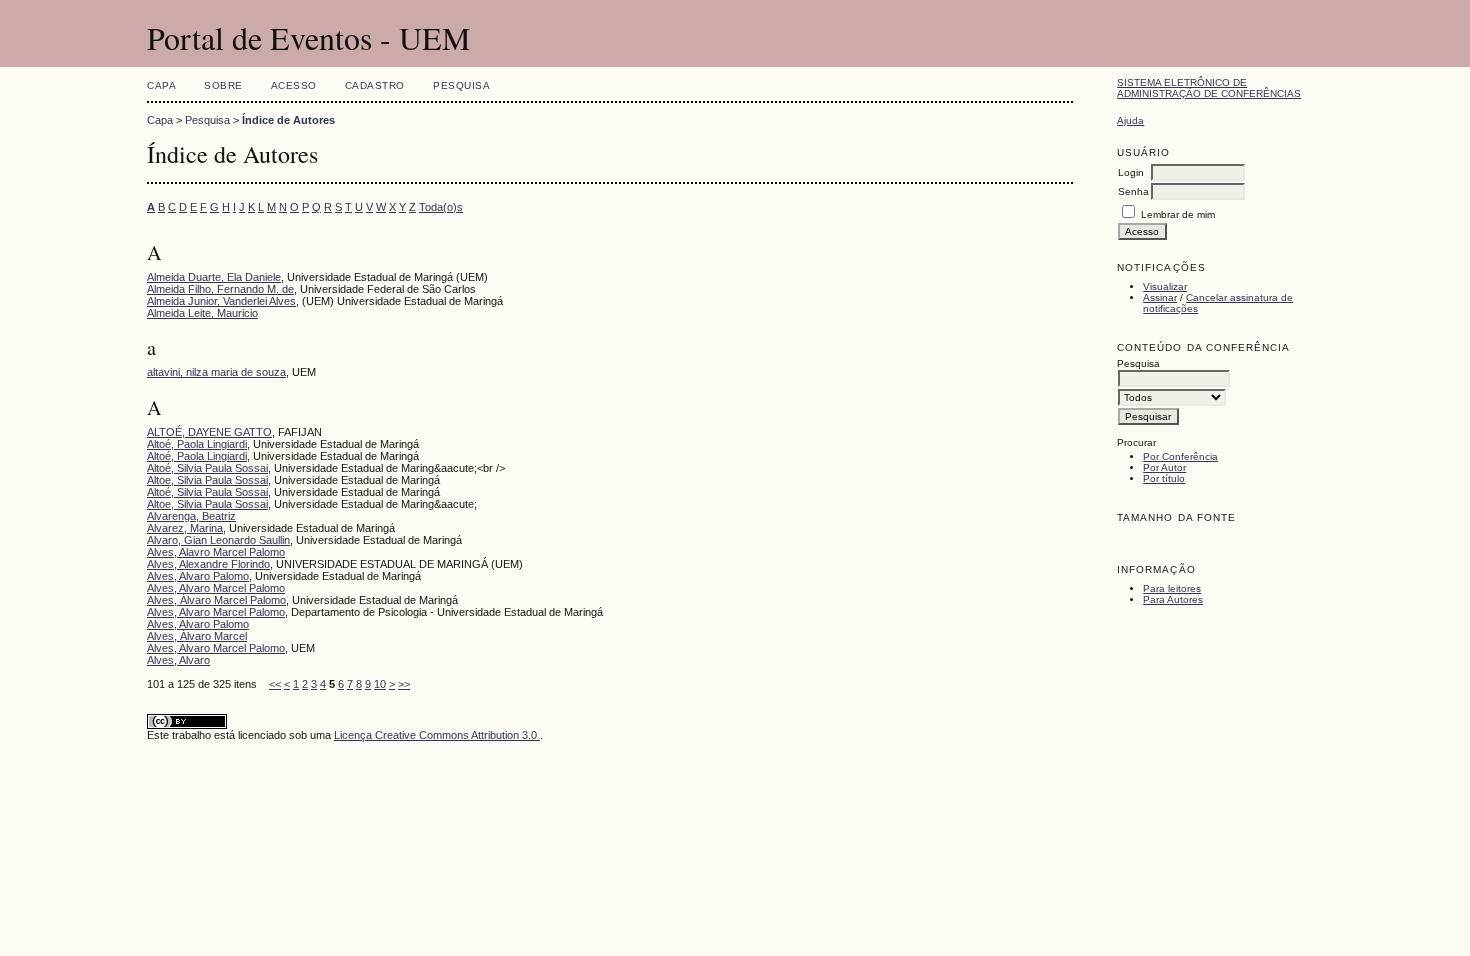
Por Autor (1164, 467)
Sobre (223, 85)
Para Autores (1173, 599)
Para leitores (1172, 588)
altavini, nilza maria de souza (216, 372)
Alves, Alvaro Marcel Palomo (216, 588)
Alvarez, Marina (185, 528)
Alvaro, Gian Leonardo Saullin (218, 540)
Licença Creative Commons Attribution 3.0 (437, 735)
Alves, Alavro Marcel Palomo (216, 552)
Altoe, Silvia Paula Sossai (207, 480)
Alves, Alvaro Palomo (198, 576)
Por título (1164, 478)
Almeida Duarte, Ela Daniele (214, 277)
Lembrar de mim (1178, 214)
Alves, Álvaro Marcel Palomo (216, 600)
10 (380, 684)
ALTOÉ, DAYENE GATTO (209, 432)
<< (275, 684)
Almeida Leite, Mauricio (202, 313)
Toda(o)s (441, 207)
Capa (161, 85)
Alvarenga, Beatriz (191, 516)
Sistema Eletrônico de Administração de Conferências (1209, 88)
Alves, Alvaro (178, 660)
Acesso (294, 85)
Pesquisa (461, 85)
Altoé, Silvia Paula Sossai (207, 468)
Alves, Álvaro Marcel (197, 636)
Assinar (1160, 297)
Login (1131, 172)
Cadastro (375, 85)
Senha (1133, 191)
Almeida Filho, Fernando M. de (220, 289)
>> (404, 684)
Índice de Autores (288, 120)
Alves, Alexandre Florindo (208, 564)
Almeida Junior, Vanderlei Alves (221, 301)
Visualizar (1165, 286)
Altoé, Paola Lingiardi (197, 444)
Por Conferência (1180, 456)
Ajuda (1130, 120)
